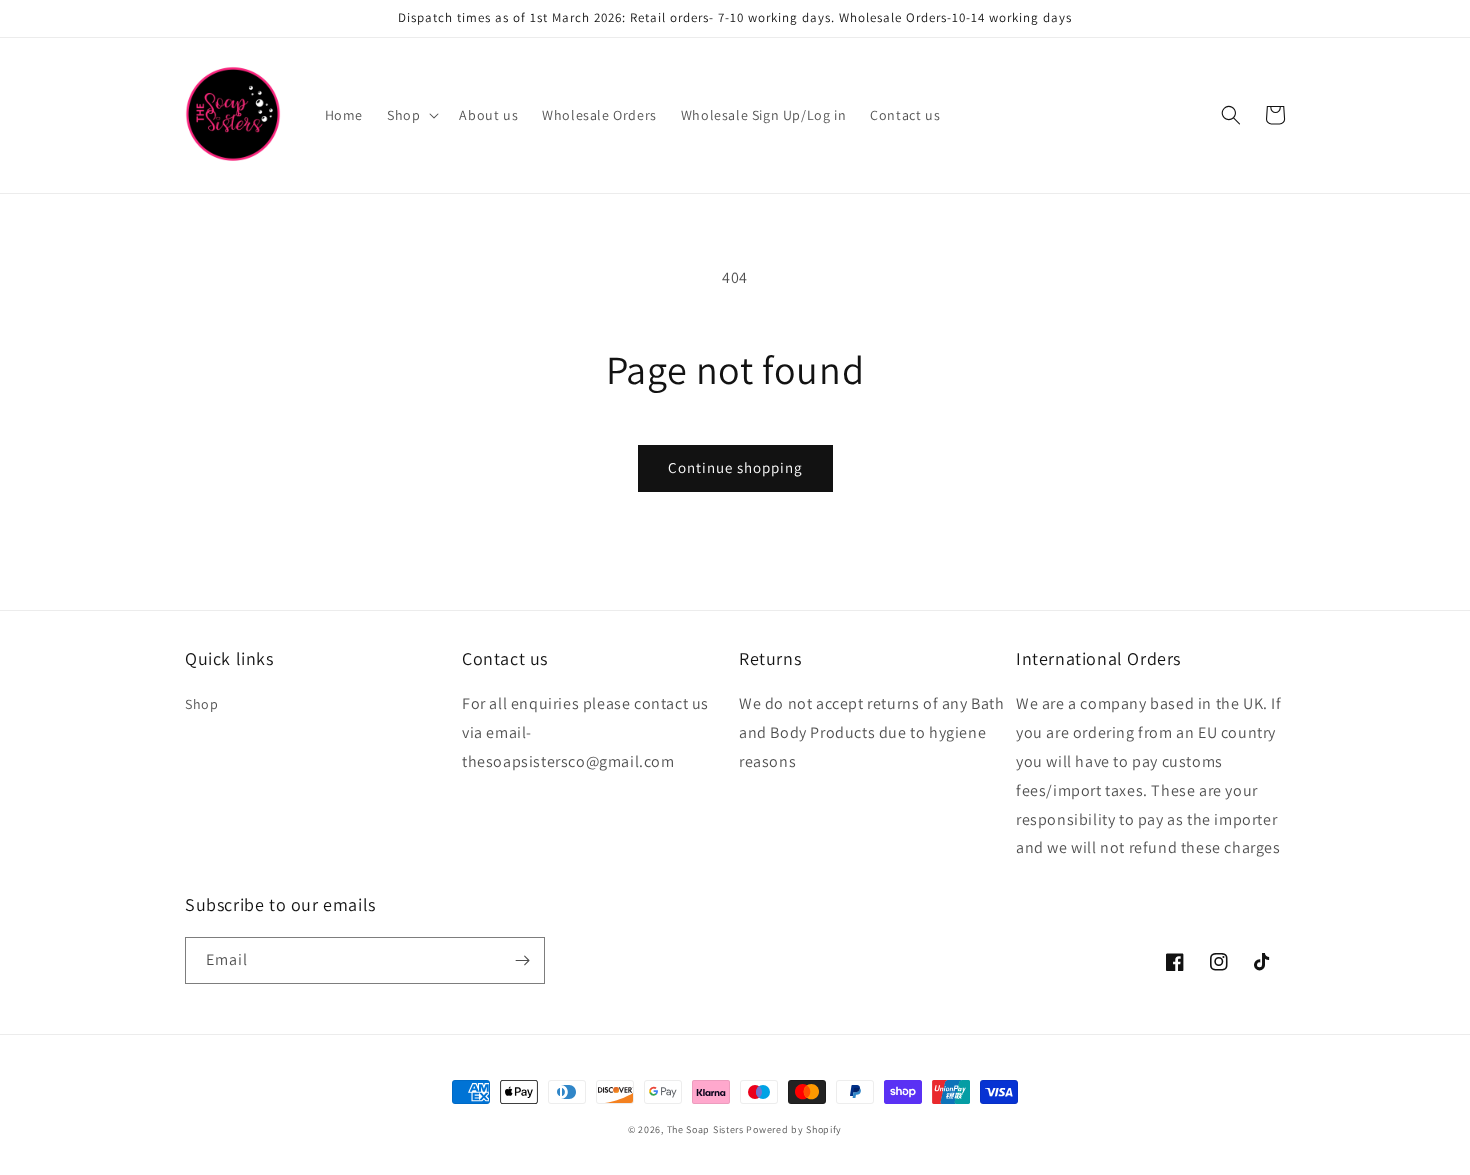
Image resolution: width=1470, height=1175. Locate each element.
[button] (411, 115)
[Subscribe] (522, 960)
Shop (201, 704)
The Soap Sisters (705, 1129)
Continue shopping (735, 467)
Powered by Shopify (794, 1129)
